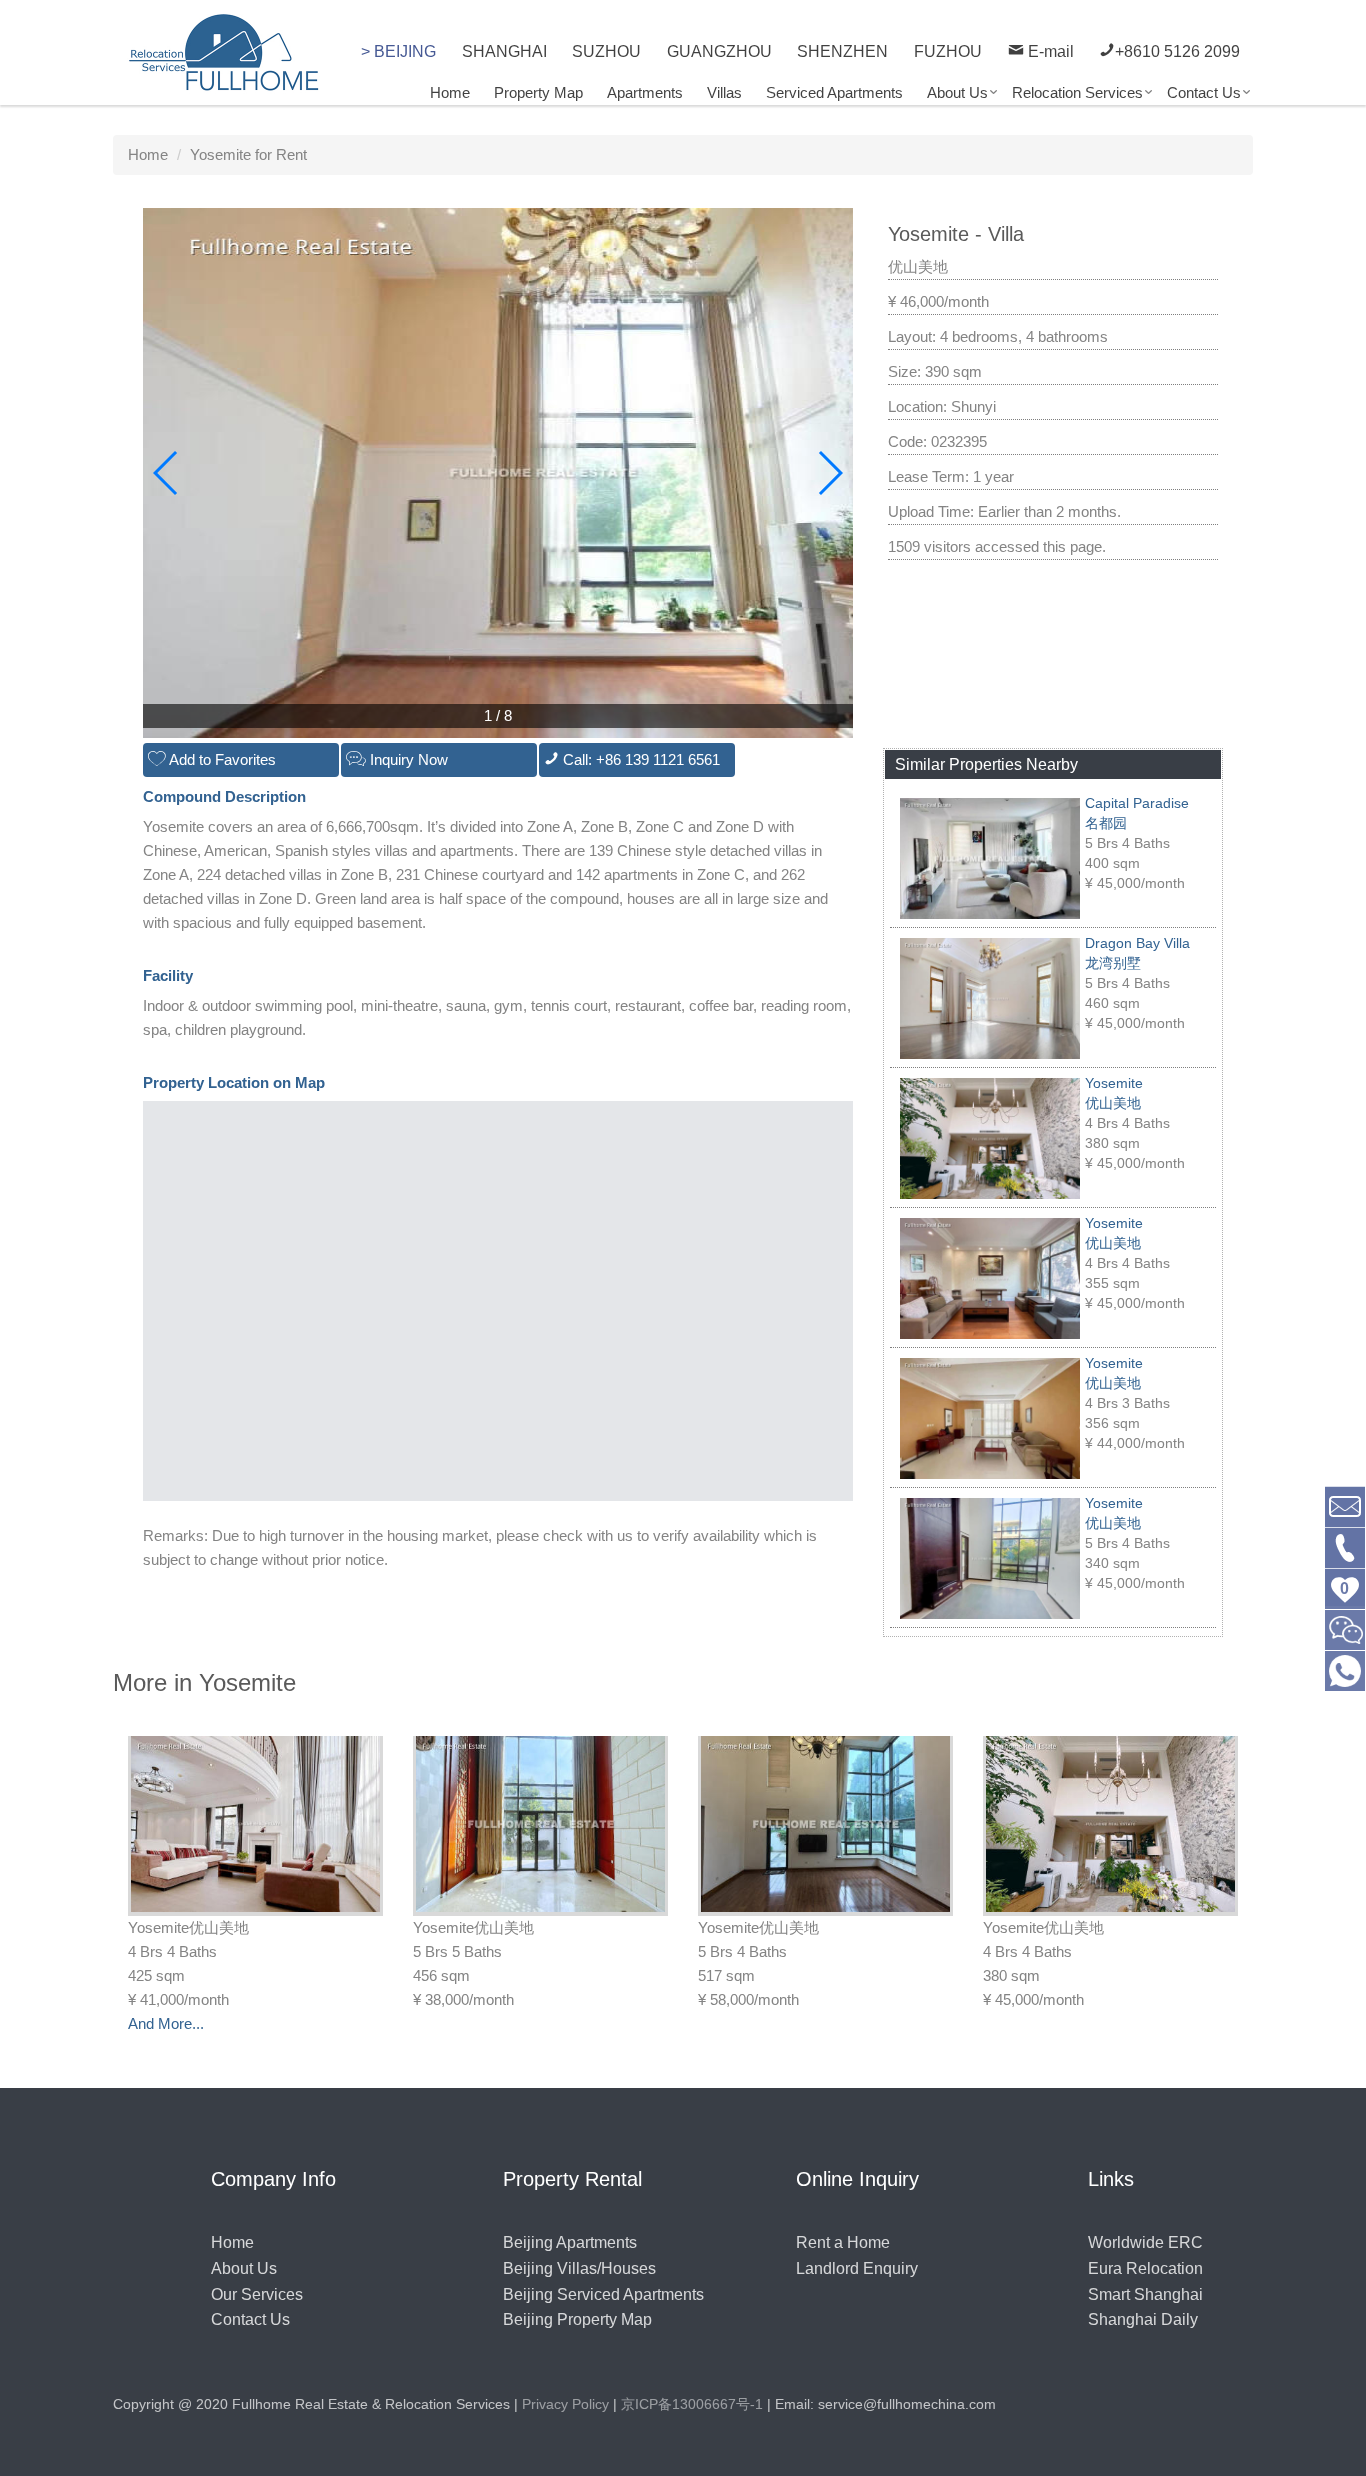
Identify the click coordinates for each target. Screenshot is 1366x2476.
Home (450, 92)
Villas (724, 92)
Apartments (645, 92)
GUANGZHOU (719, 51)
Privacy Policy (565, 2404)
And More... (166, 2023)
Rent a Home (843, 2242)
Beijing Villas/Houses (579, 2268)
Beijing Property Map (577, 2319)
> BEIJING (398, 51)
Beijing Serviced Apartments (603, 2294)
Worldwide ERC (1145, 2242)
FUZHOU (948, 51)
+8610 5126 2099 (1177, 51)
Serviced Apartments (834, 92)
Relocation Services (1077, 92)
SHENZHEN (842, 51)
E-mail (1049, 51)
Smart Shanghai (1145, 2294)
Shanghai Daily (1143, 2319)
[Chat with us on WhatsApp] (1345, 1669)
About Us (957, 92)
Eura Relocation (1145, 2268)
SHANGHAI (504, 51)
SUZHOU (606, 51)
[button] (829, 473)
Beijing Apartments (570, 2242)
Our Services (257, 2294)
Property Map (538, 92)
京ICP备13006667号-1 (692, 2404)
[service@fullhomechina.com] (1345, 1505)
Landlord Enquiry (857, 2268)
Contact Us (1204, 92)
